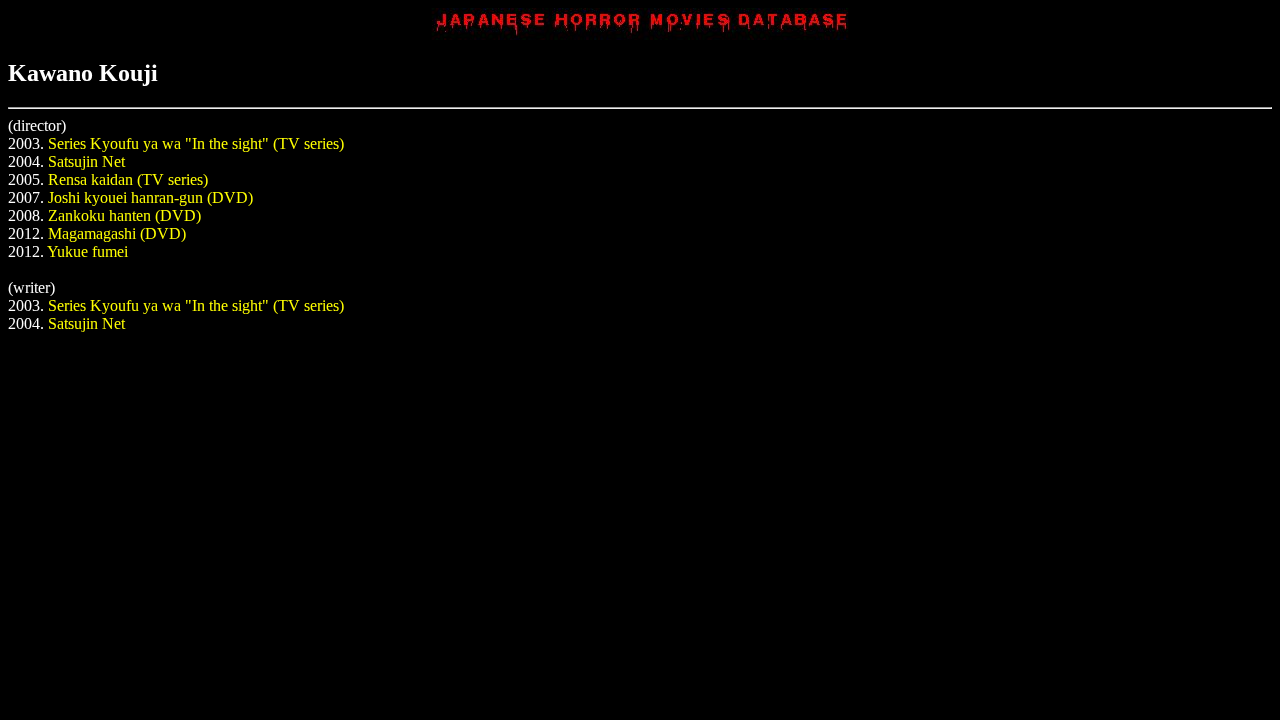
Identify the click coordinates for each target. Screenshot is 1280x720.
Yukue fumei (87, 251)
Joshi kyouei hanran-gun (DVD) (150, 197)
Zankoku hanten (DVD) (124, 215)
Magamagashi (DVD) (117, 233)
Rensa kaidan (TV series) (128, 179)
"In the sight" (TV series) (264, 143)
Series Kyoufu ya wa (114, 143)
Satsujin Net (86, 161)
